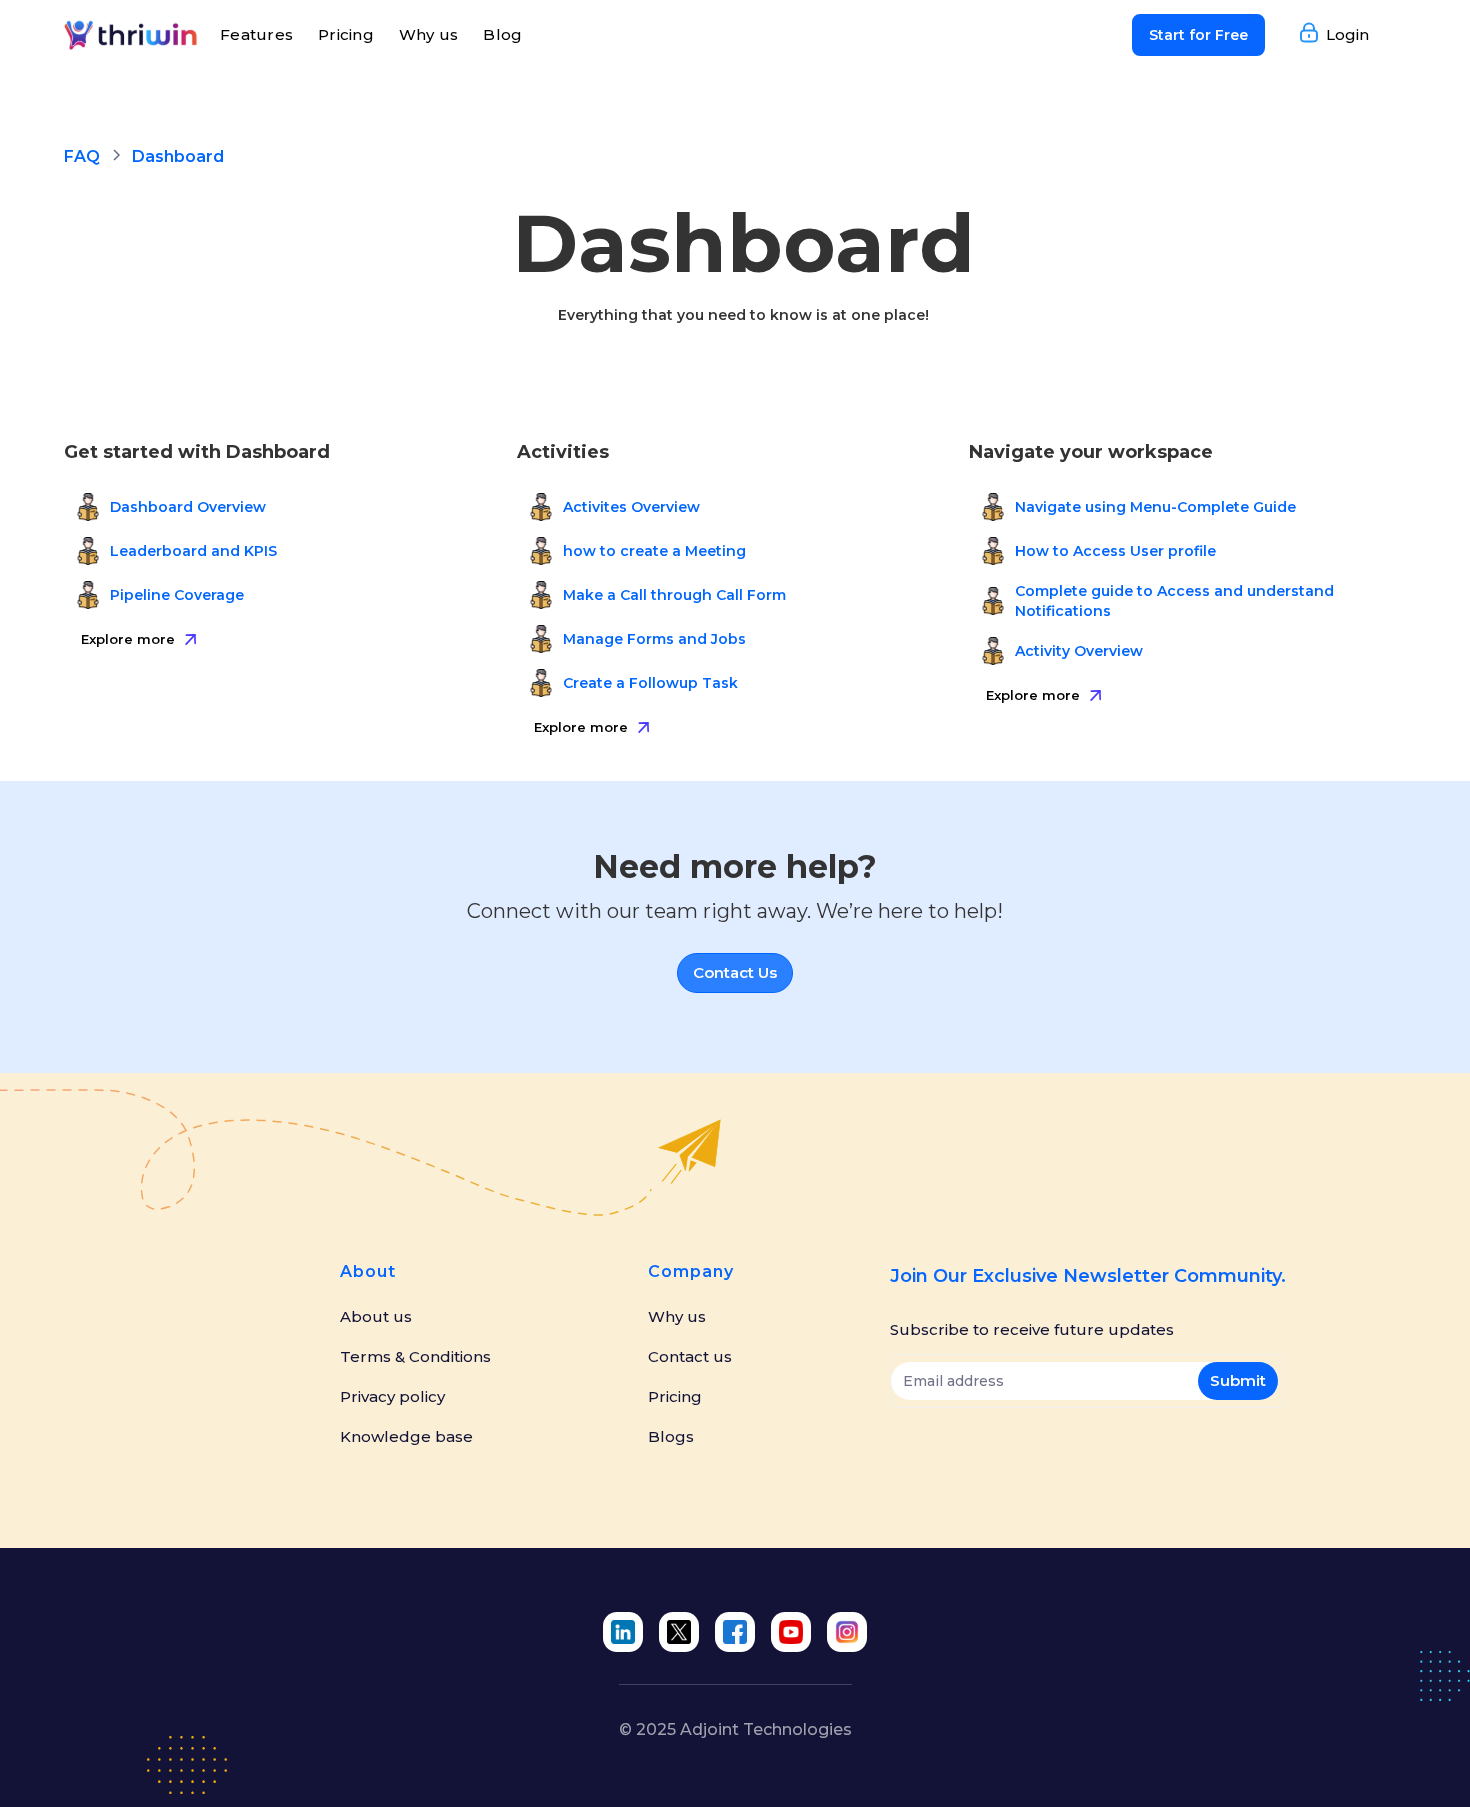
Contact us (690, 1357)
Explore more (128, 639)
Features (256, 34)
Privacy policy (392, 1397)
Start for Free (1198, 35)
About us (376, 1317)
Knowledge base (406, 1437)
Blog (502, 34)
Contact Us (735, 972)
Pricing (346, 34)
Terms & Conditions (415, 1357)
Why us (429, 34)
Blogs (671, 1437)
